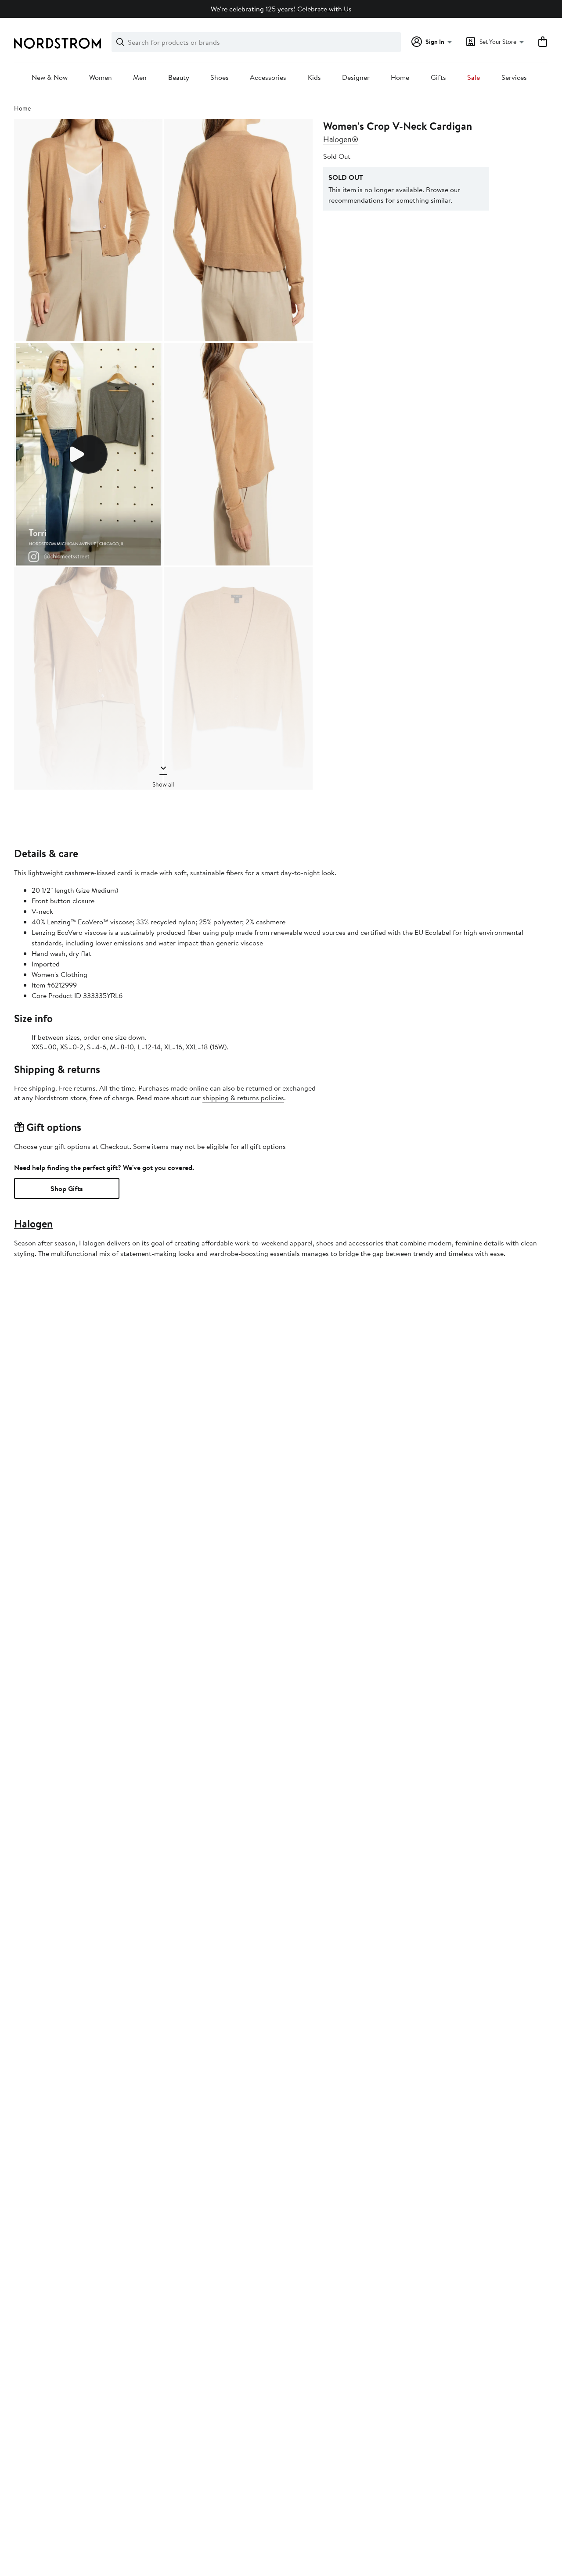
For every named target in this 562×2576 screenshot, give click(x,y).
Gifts (438, 78)
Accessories (268, 78)
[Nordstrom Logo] (58, 43)
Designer (356, 78)
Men (140, 78)
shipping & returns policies (243, 1098)
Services (514, 78)
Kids (314, 78)
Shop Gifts (67, 1188)
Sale (474, 78)
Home (400, 78)
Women (101, 78)
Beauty (179, 78)
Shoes (220, 78)
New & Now (50, 78)
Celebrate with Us (324, 9)
